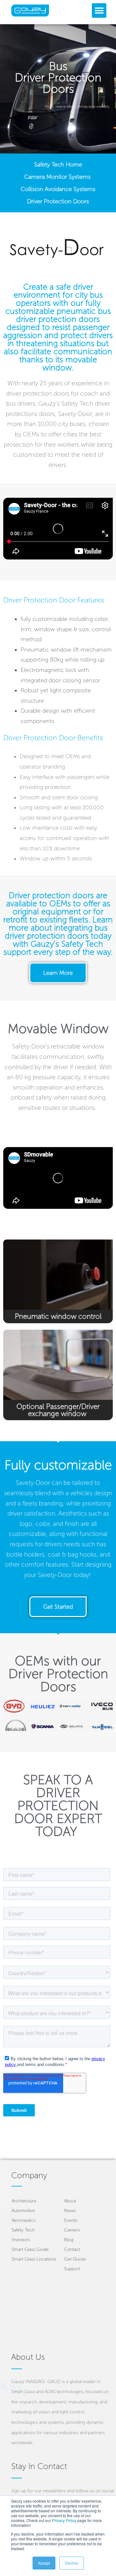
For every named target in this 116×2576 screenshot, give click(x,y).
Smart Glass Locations (34, 2259)
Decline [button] (72, 2563)
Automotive (23, 2211)
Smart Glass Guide (30, 2249)
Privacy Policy (64, 2520)
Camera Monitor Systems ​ (58, 177)
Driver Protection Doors (58, 201)
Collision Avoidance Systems (58, 189)
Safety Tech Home (58, 165)
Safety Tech (23, 2230)
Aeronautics (24, 2220)
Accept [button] (44, 2563)
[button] (99, 11)
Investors (21, 2240)
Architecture (24, 2201)
